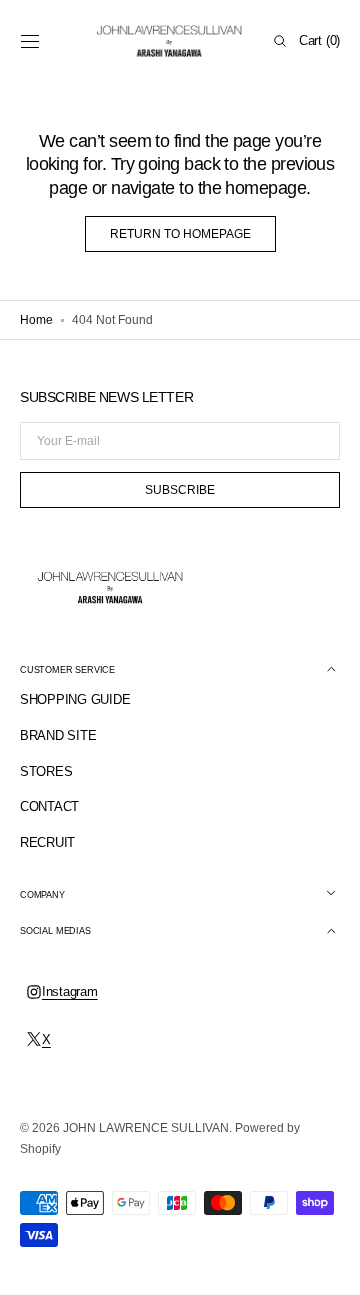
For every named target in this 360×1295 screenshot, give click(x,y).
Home (36, 320)
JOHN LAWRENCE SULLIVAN (146, 1128)
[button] (30, 41)
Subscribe (180, 490)
